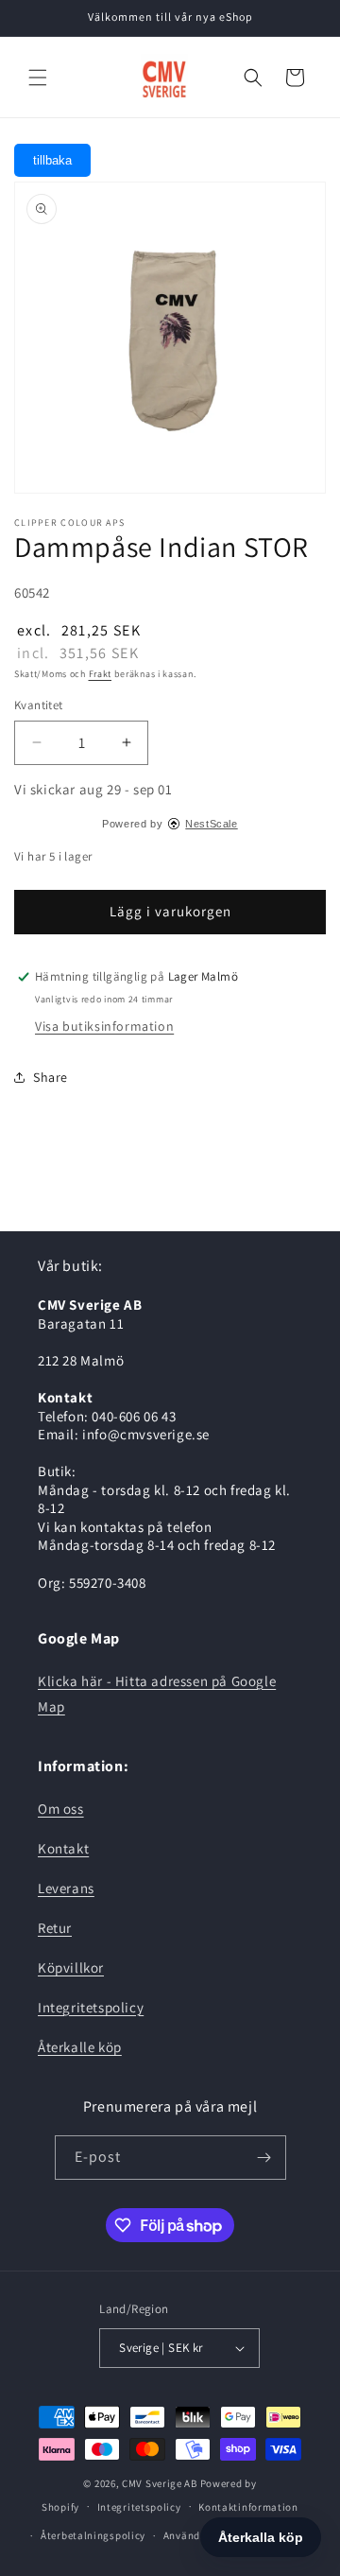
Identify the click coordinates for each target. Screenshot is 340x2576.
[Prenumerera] (264, 2158)
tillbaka (52, 160)
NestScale (211, 824)
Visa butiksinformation (104, 1026)
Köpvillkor (71, 1967)
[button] (38, 78)
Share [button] (51, 1077)
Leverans (66, 1888)
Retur (55, 1928)
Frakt (101, 674)
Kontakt (63, 1848)
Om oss (61, 1809)
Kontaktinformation (248, 2507)
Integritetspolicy (91, 2007)
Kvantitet (39, 705)
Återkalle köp (80, 2047)
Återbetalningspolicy (93, 2535)
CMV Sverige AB (160, 2483)
